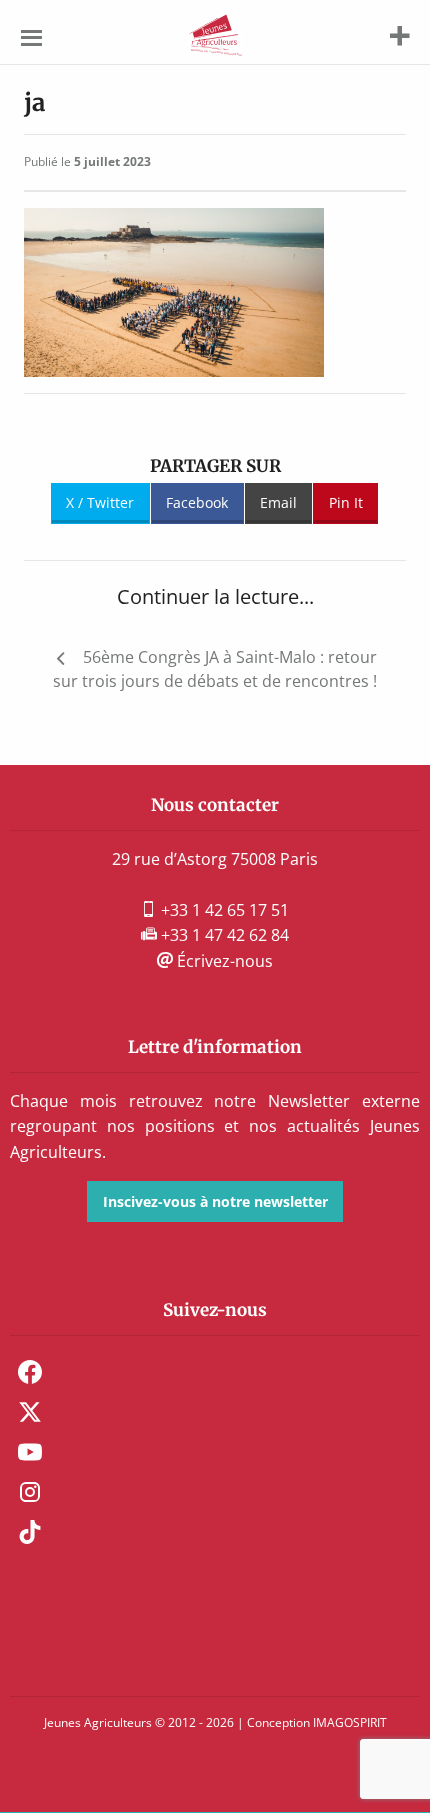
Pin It (346, 502)
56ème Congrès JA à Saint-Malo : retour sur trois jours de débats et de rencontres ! (215, 669)
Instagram (30, 1492)
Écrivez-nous (223, 961)
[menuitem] (215, 1372)
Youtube (30, 1452)
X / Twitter (100, 502)
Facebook (197, 502)
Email (278, 502)
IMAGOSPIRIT (350, 1722)
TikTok (30, 1532)
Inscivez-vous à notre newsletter (215, 1201)
